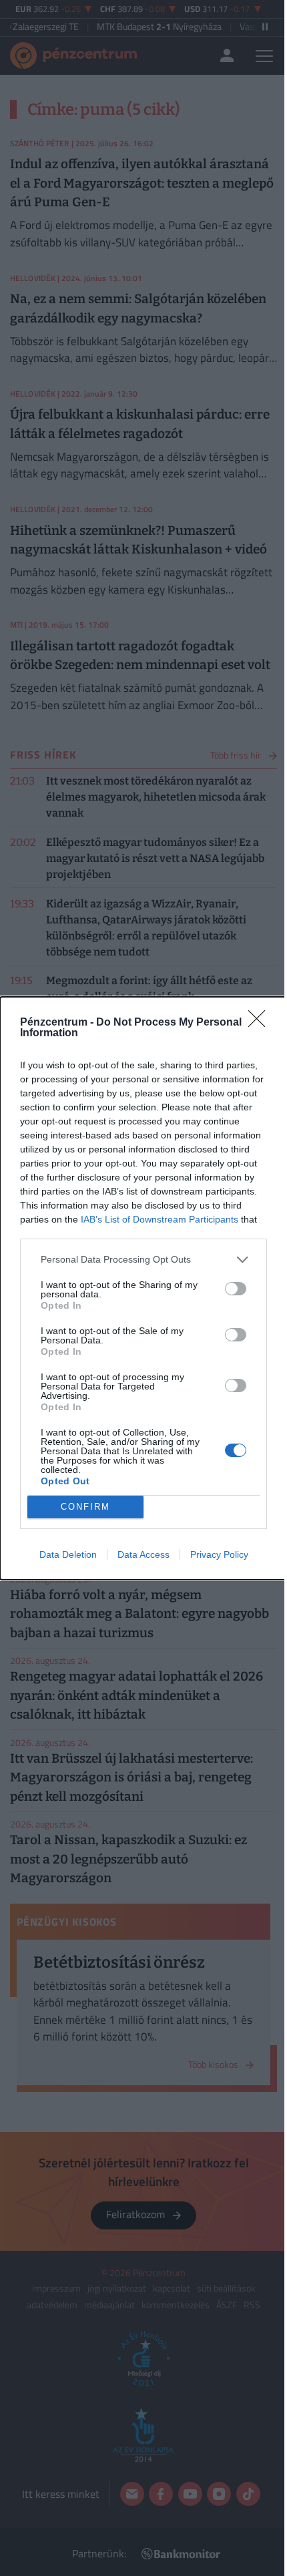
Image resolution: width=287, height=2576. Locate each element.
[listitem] (143, 1260)
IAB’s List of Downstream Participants (160, 1219)
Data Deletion (68, 1554)
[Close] (261, 1023)
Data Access (143, 1554)
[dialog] (143, 1288)
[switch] (236, 1289)
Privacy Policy (219, 1554)
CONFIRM (85, 1507)
